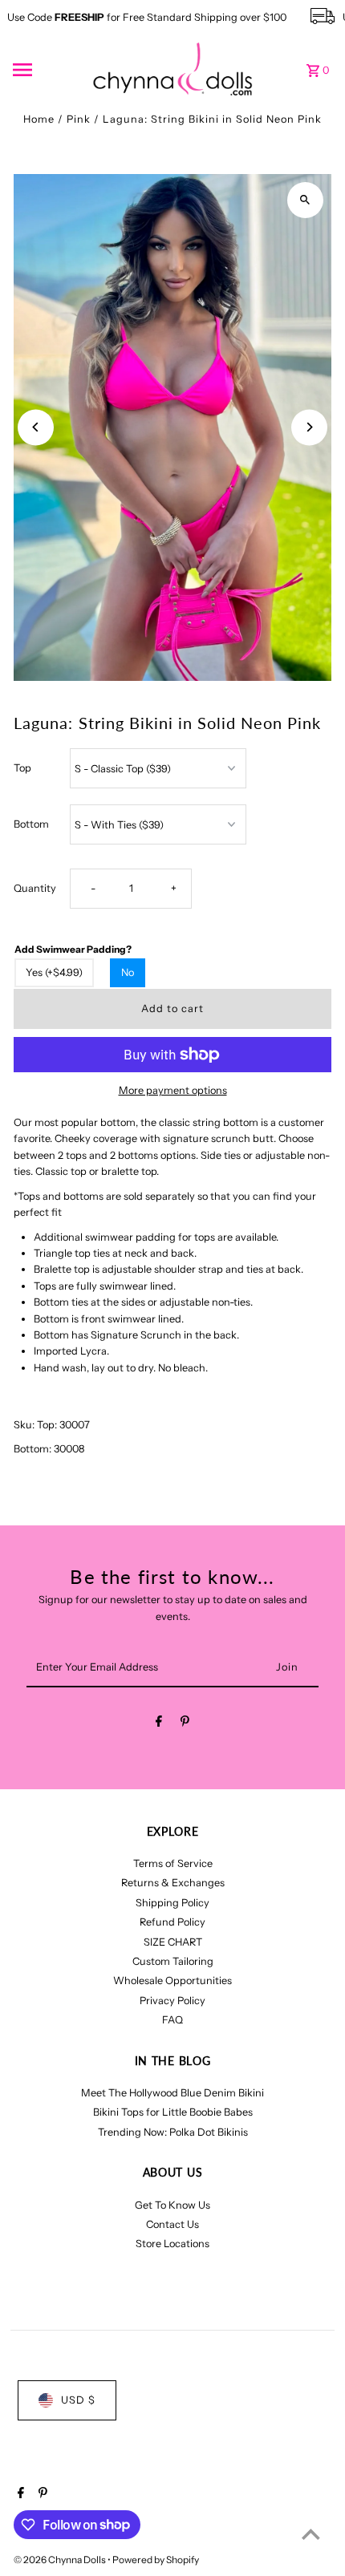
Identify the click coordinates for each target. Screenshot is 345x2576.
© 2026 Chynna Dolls (61, 2560)
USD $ (78, 2400)
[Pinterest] (185, 1724)
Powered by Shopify (156, 2560)
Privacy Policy (172, 2001)
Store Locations (172, 2244)
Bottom (31, 824)
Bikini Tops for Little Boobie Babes (173, 2112)
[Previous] (36, 427)
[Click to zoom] (305, 200)
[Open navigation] (47, 70)
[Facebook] (159, 1724)
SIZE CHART (173, 1942)
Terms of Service (173, 1863)
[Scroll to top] (311, 2534)
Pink (79, 119)
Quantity (35, 888)
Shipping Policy (172, 1903)
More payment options (173, 1090)
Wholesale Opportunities (172, 1981)
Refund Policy (172, 1922)
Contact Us (172, 2224)
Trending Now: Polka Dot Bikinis (173, 2132)
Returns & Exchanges (173, 1883)
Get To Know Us (172, 2205)
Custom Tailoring (173, 1961)
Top (22, 768)
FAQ (172, 2020)
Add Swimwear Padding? (73, 949)
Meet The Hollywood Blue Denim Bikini (172, 2093)
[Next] (309, 427)
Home (39, 119)
